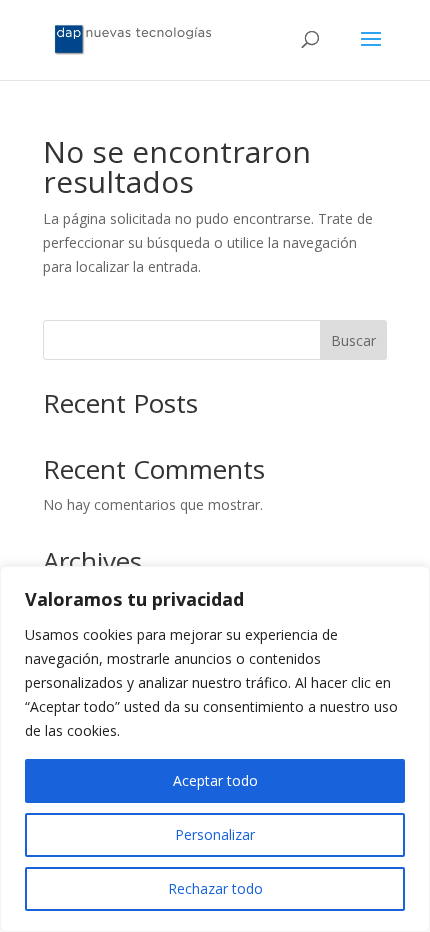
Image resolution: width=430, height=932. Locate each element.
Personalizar (215, 834)
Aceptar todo (215, 780)
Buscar (353, 340)
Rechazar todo (215, 888)
